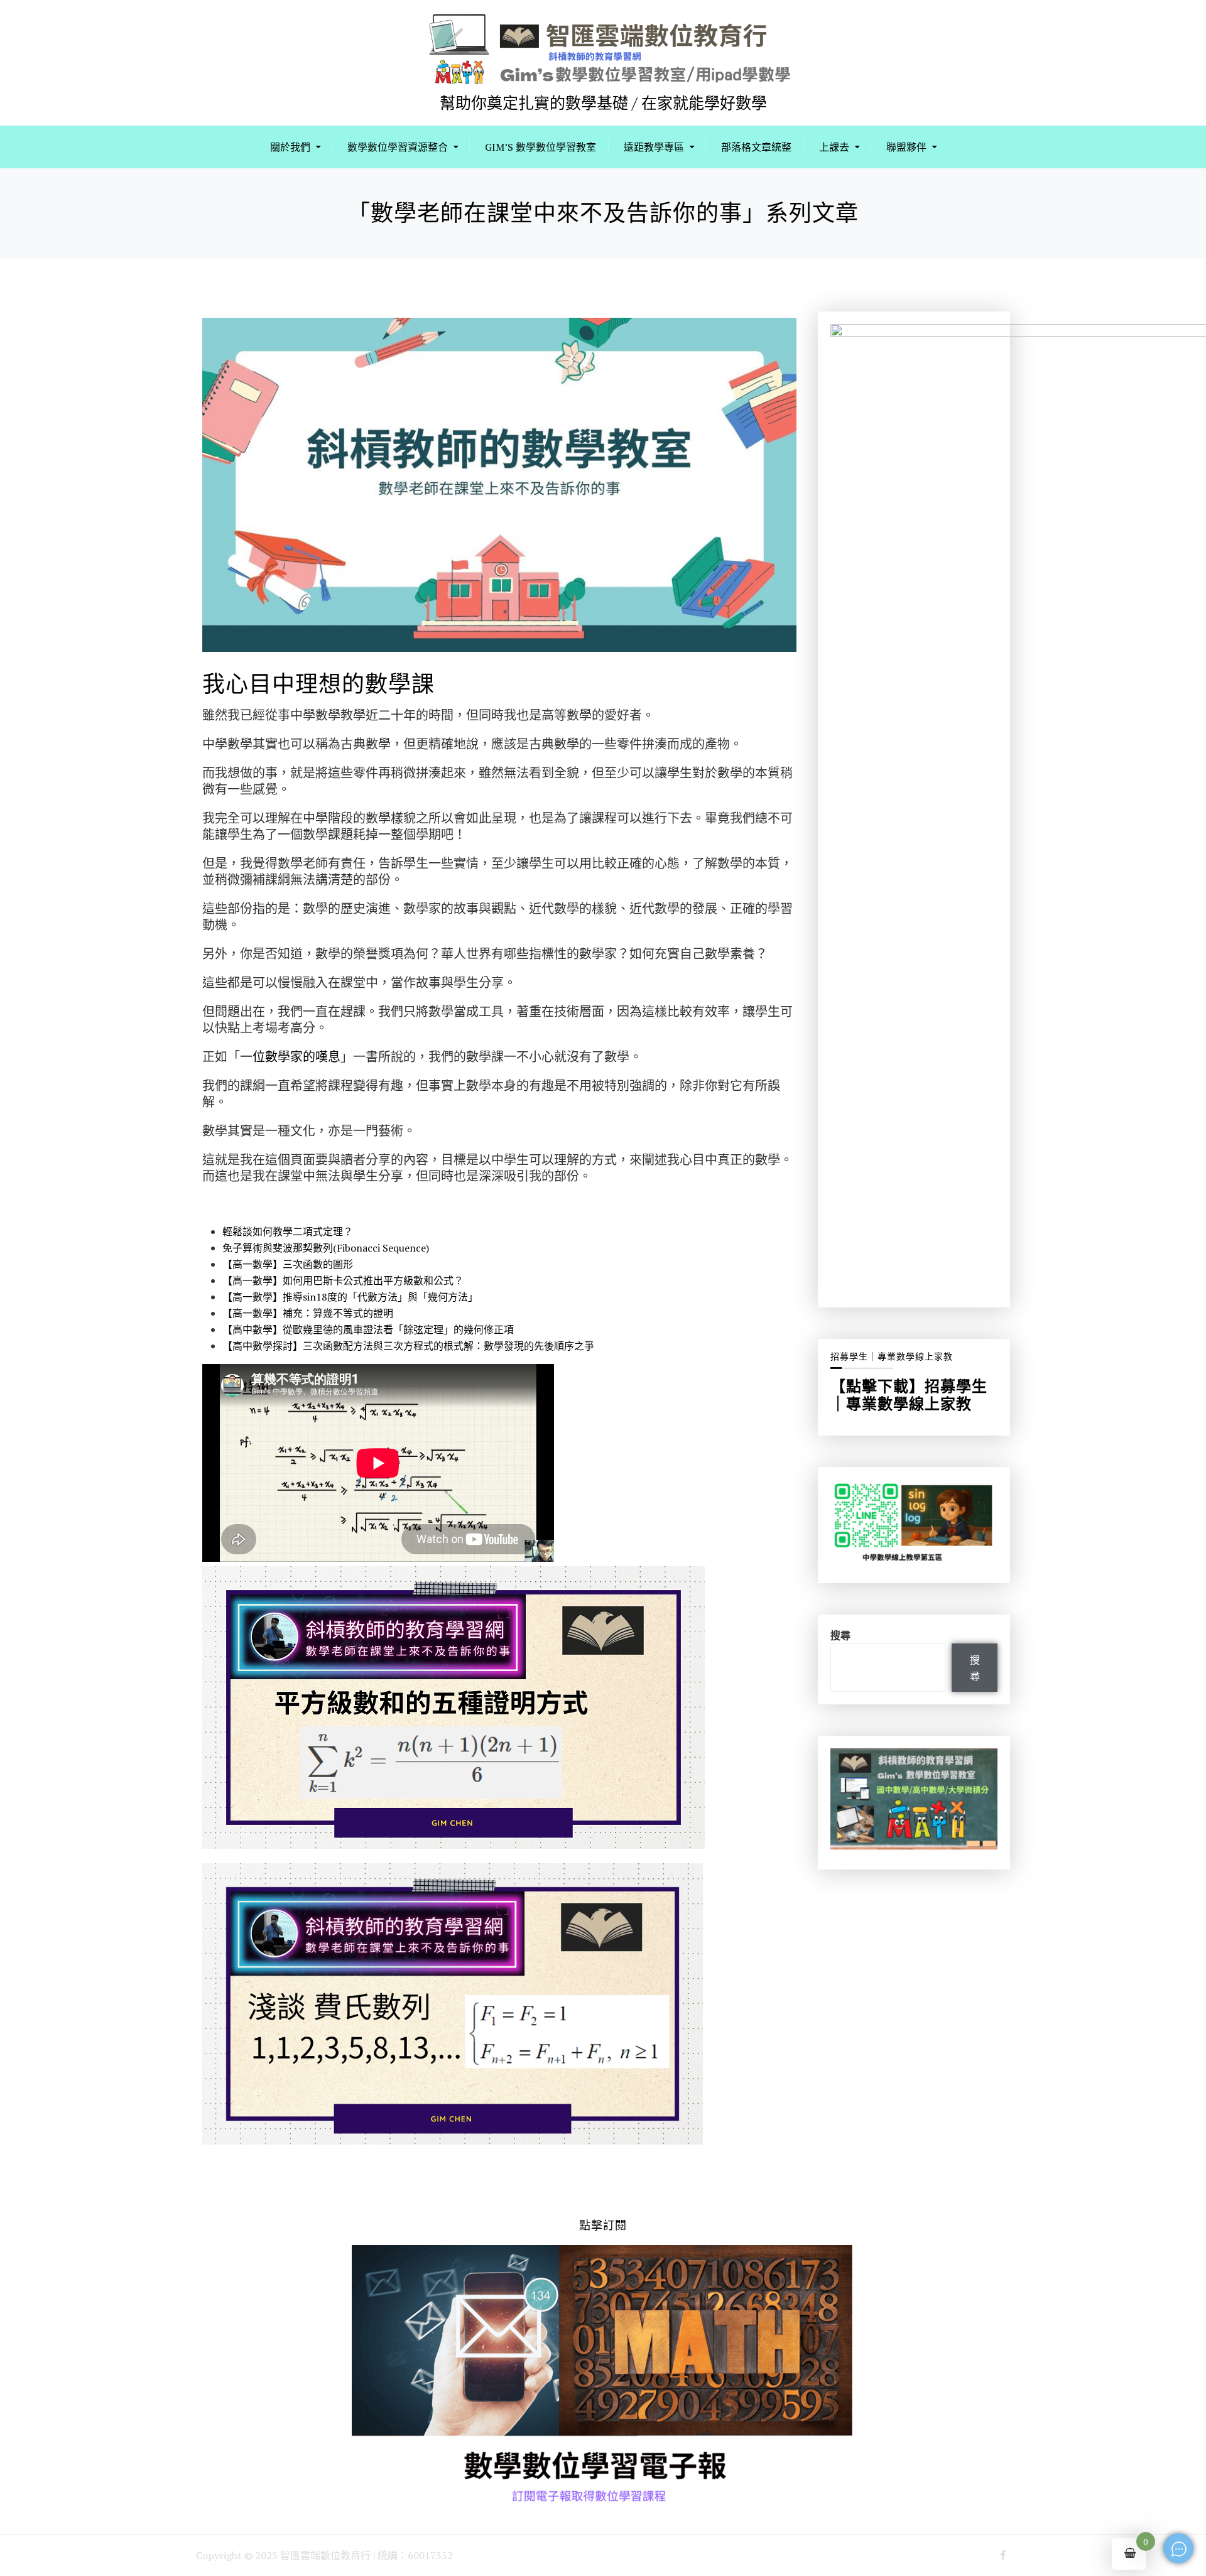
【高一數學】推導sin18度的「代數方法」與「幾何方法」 (350, 1297)
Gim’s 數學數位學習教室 (541, 147)
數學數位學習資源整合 (398, 147)
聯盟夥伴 (906, 147)
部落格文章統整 (756, 147)
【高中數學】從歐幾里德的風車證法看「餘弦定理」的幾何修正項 (368, 1329)
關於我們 (290, 147)
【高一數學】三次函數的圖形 (288, 1264)
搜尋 (840, 1635)
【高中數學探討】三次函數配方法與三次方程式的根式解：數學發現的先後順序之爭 (408, 1346)
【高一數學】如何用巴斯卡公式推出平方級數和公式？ (343, 1280)
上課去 (834, 147)
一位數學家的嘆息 (290, 1057)
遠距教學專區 (654, 147)
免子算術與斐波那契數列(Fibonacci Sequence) (326, 1248)
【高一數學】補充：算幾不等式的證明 (308, 1313)
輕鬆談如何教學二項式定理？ (288, 1231)
